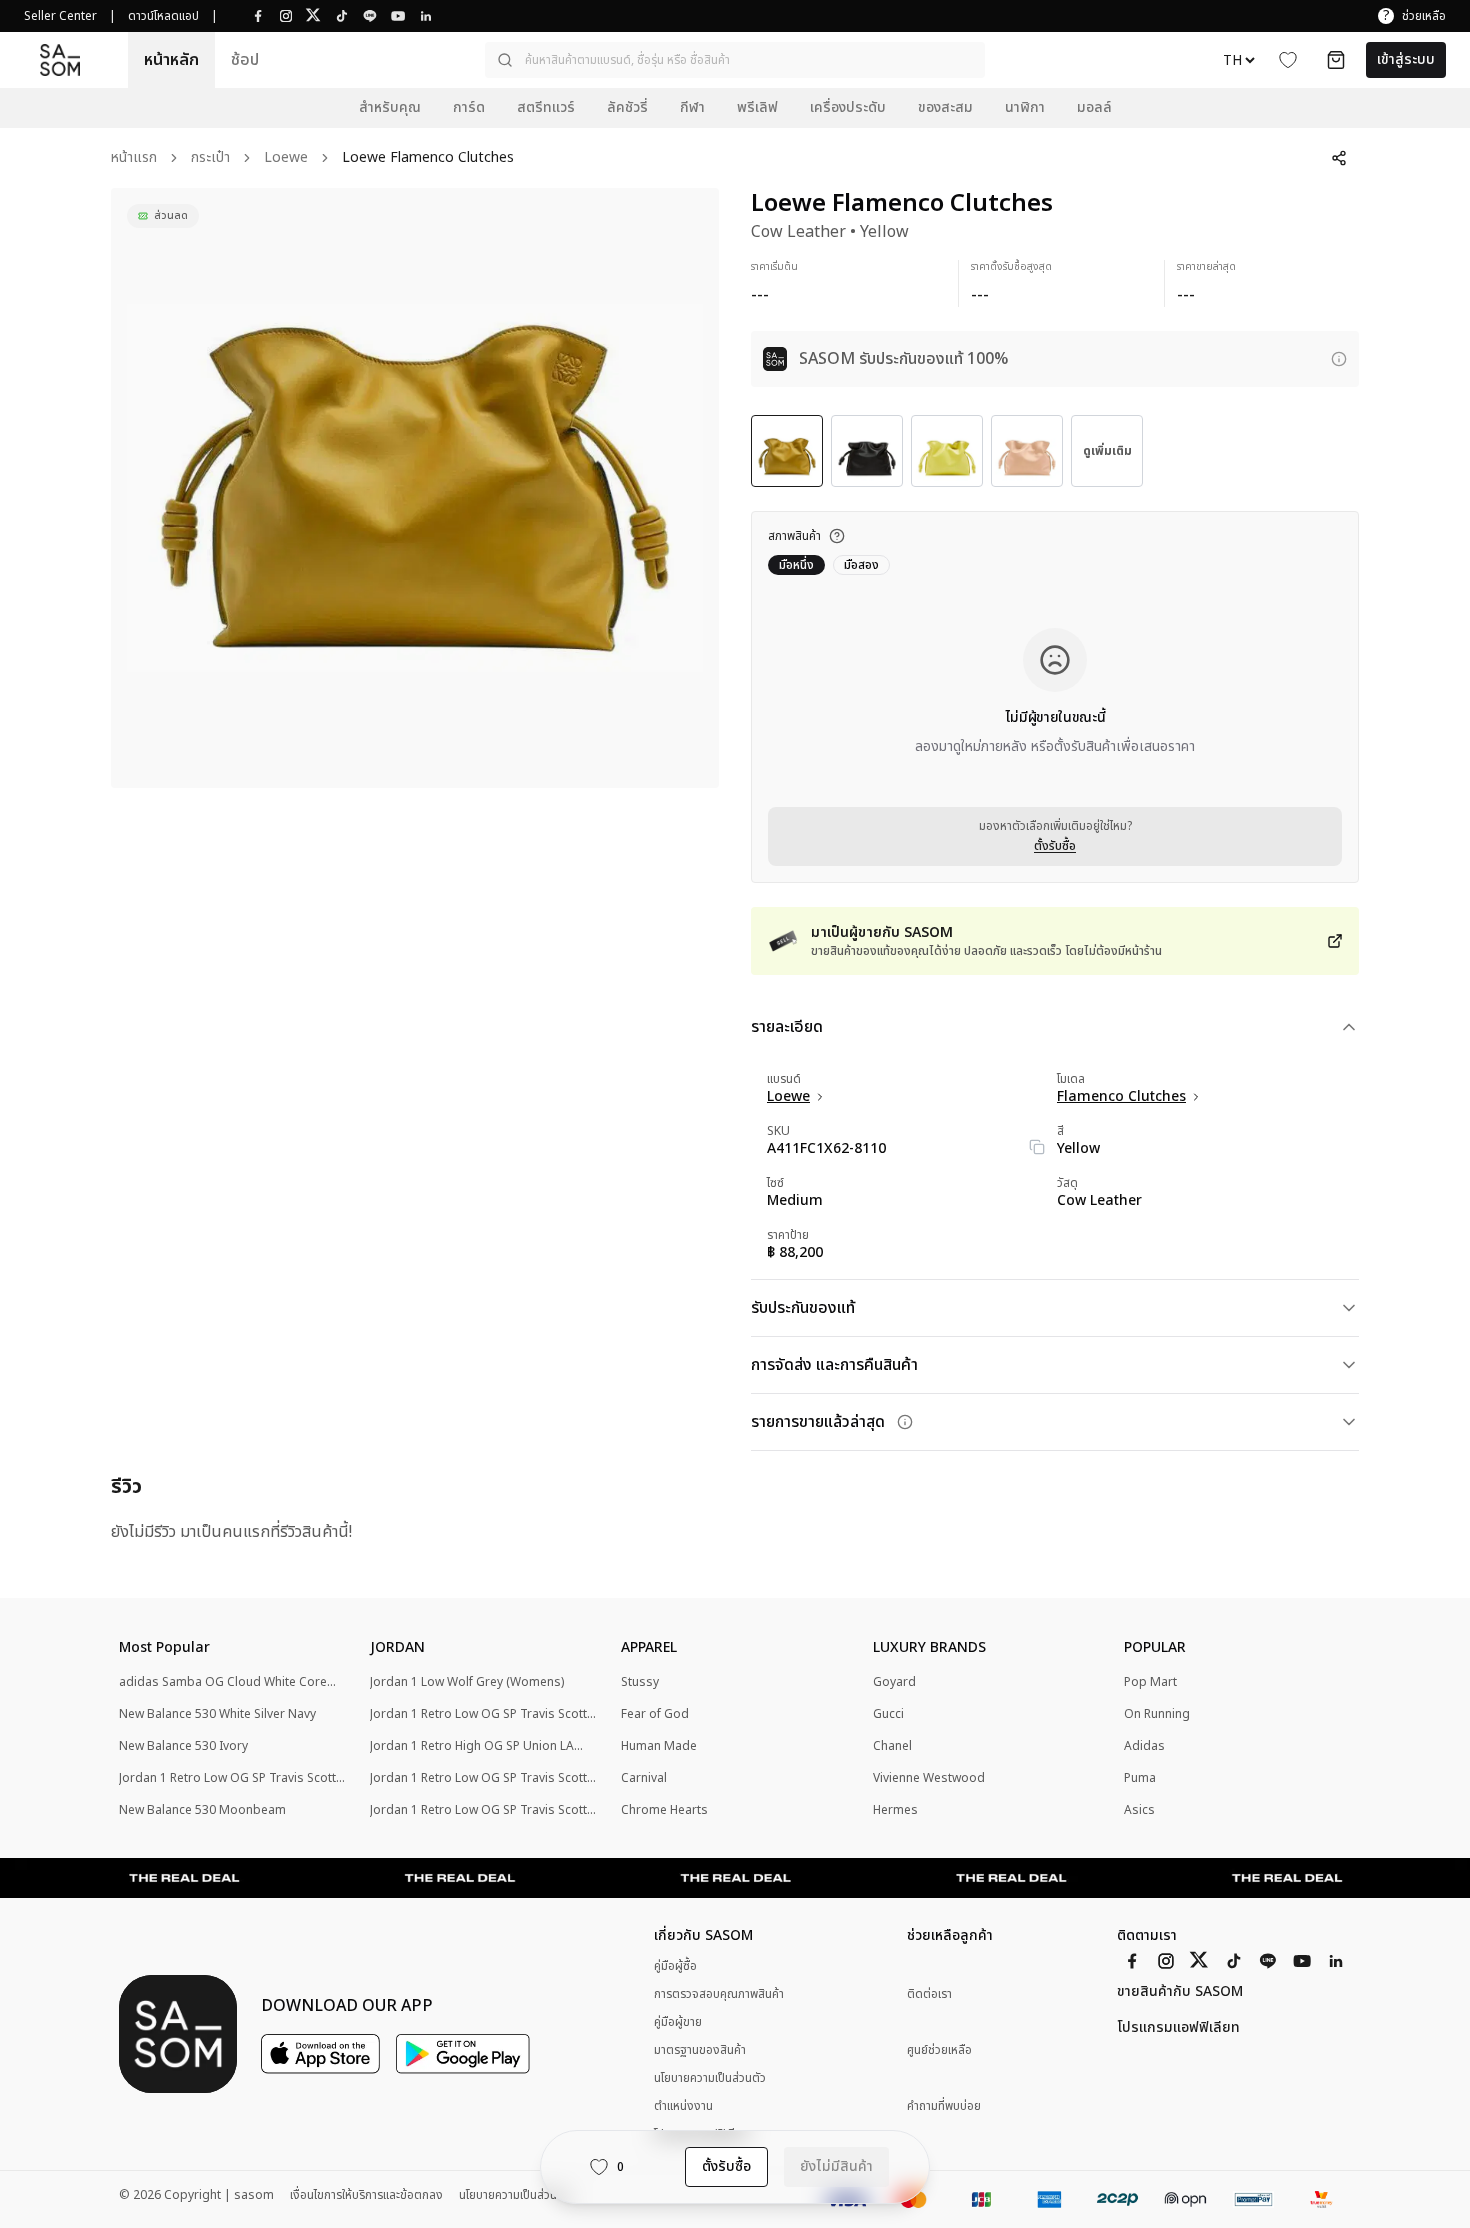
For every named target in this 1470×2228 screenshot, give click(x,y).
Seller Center (60, 16)
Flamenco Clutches (1121, 1097)
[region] (415, 488)
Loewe (286, 158)
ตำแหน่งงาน (683, 2106)
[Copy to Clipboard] (1037, 1147)
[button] (735, 60)
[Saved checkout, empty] (1336, 60)
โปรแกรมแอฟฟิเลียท (1178, 2028)
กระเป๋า (210, 158)
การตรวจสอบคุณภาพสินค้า (719, 1994)
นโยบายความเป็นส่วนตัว (710, 2078)
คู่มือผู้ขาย (678, 2022)
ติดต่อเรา (929, 1994)
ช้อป (245, 60)
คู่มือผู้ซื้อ (675, 1966)
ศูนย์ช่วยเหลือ (939, 2050)
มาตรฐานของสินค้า (700, 2050)
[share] (1339, 158)
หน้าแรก (134, 158)
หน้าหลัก (171, 60)
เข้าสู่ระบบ (1406, 59)
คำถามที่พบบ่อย (944, 2106)
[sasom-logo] (60, 59)
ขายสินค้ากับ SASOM (1180, 1992)
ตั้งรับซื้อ (1055, 846)
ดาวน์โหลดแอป (163, 16)
